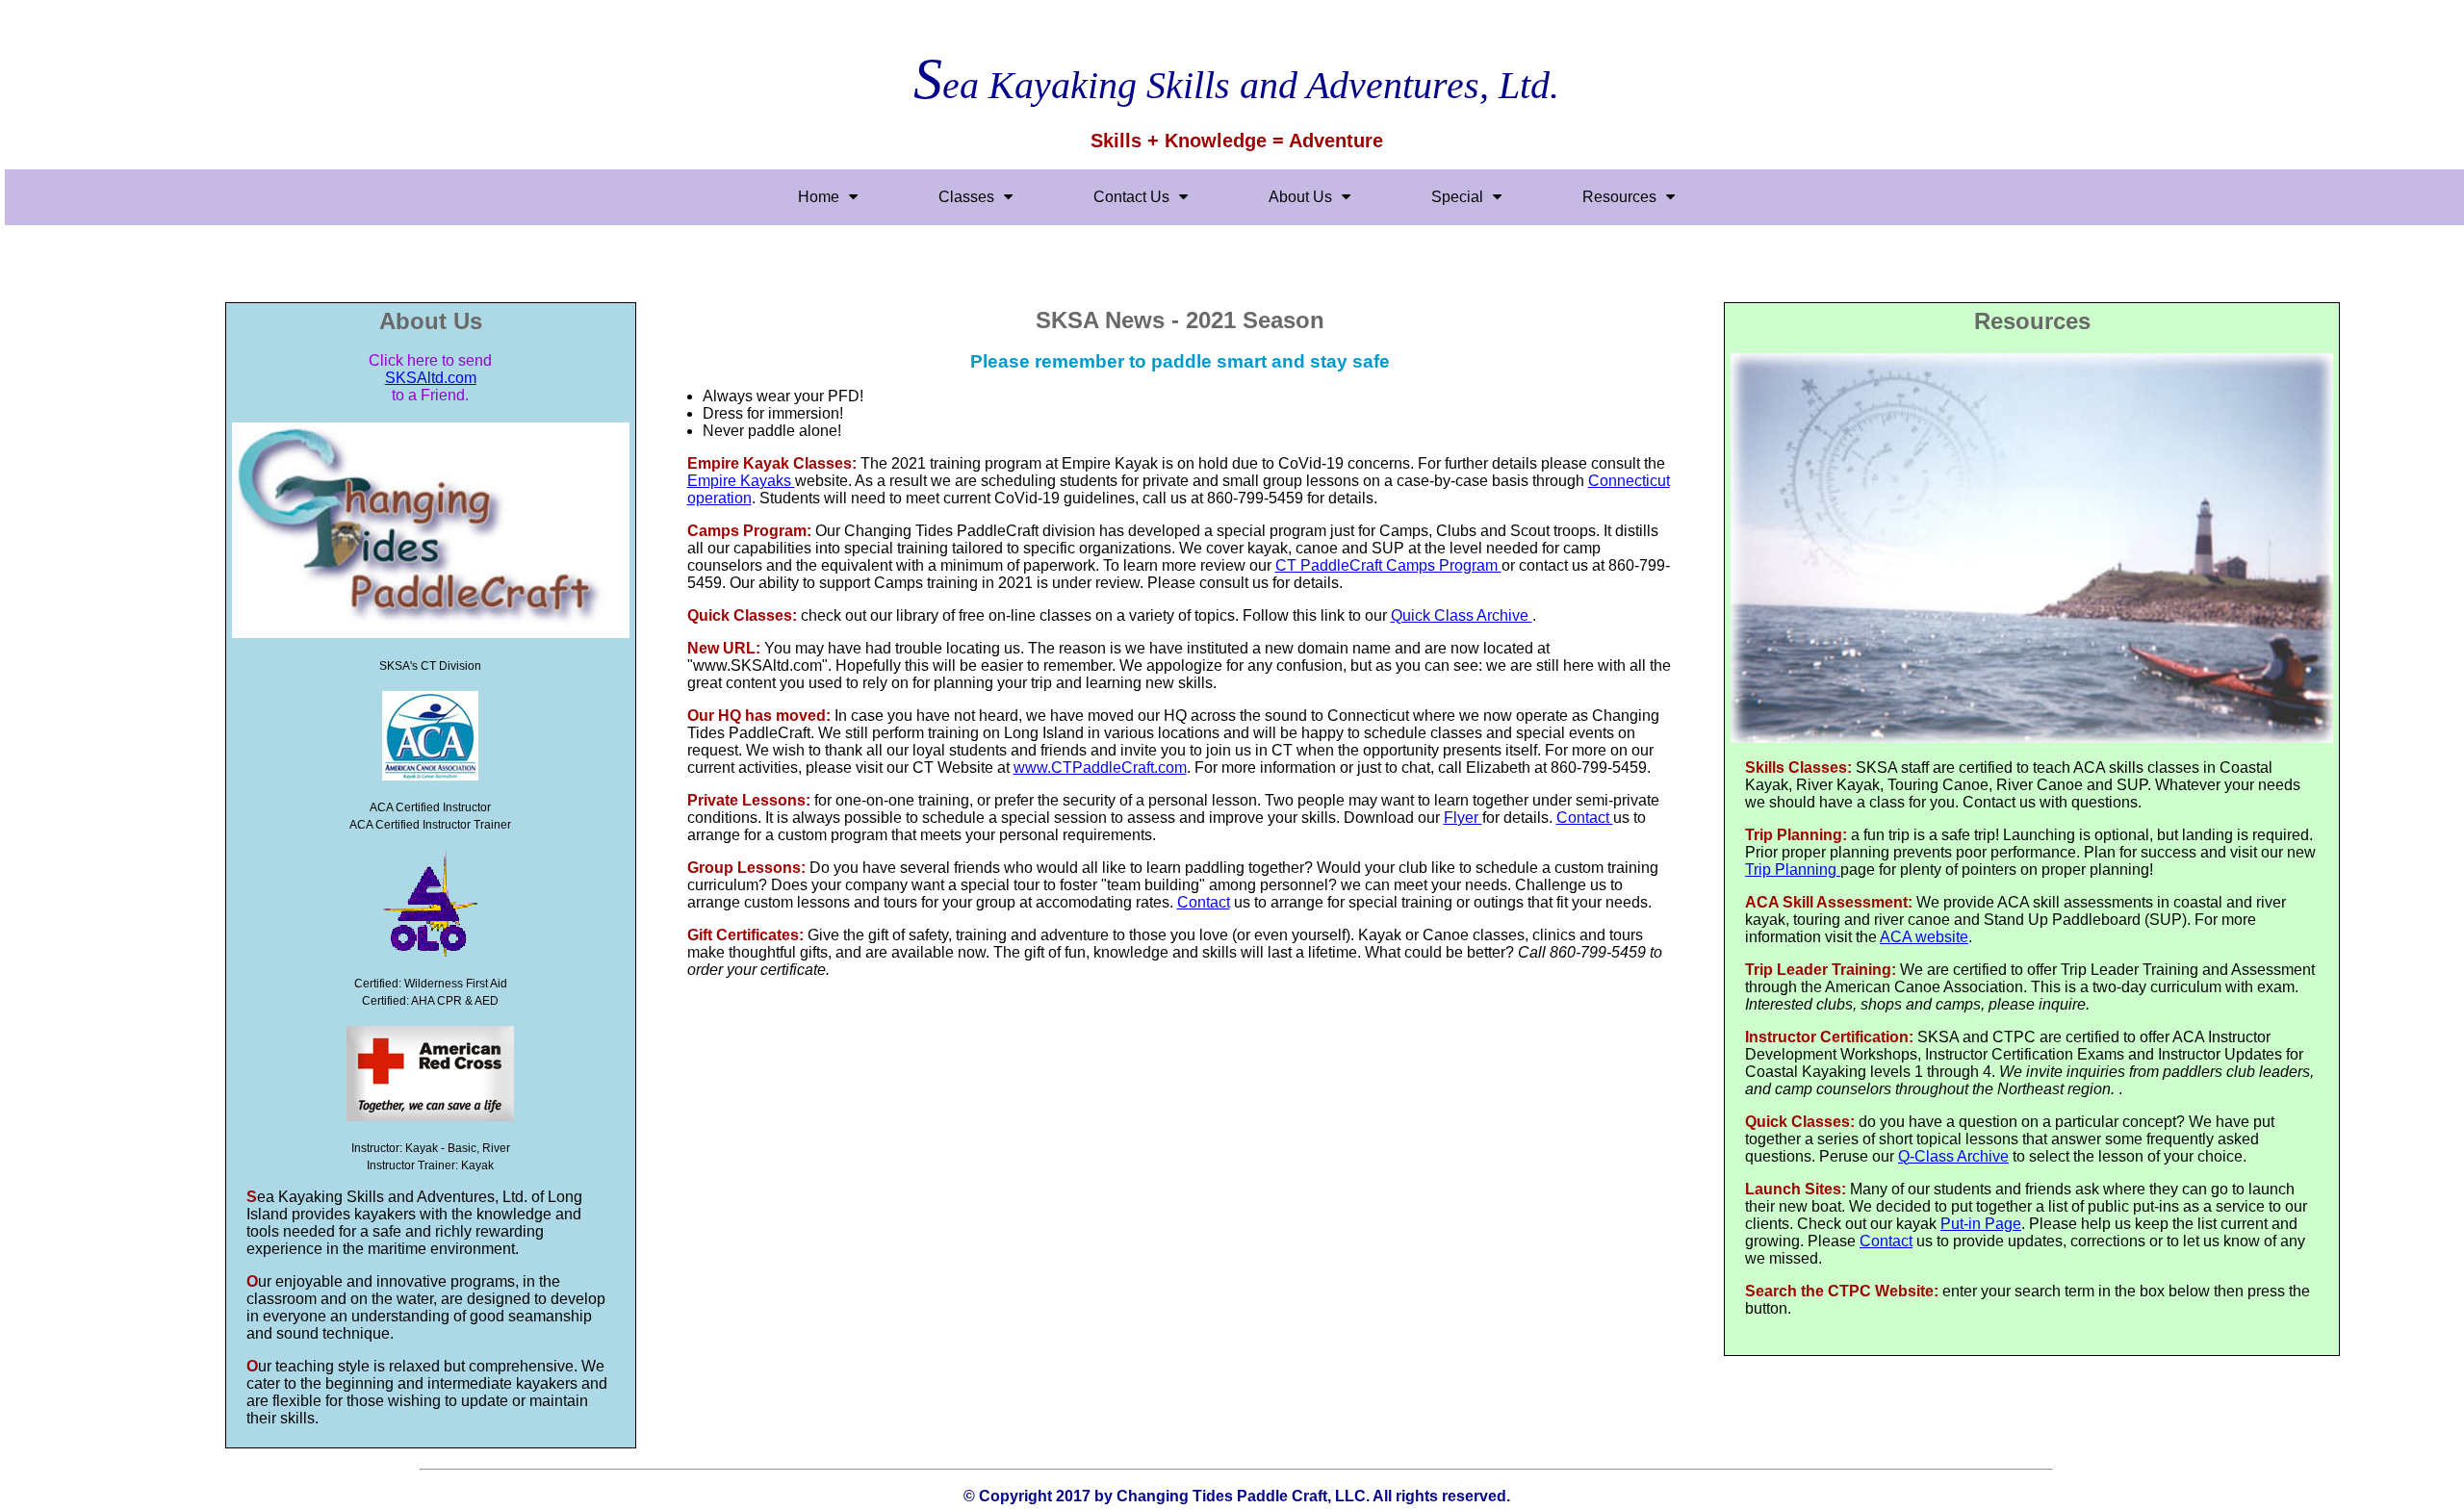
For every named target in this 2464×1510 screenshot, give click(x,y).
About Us (1300, 197)
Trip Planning (1793, 870)
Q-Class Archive (1953, 1156)
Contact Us (1131, 197)
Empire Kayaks (741, 481)
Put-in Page (1981, 1224)
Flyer (1463, 818)
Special (1457, 197)
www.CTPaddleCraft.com (1100, 768)
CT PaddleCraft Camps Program (1388, 565)
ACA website (1924, 937)
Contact (1585, 818)
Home (819, 197)
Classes (966, 197)
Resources (1619, 197)
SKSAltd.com (431, 378)
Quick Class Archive (1462, 615)
